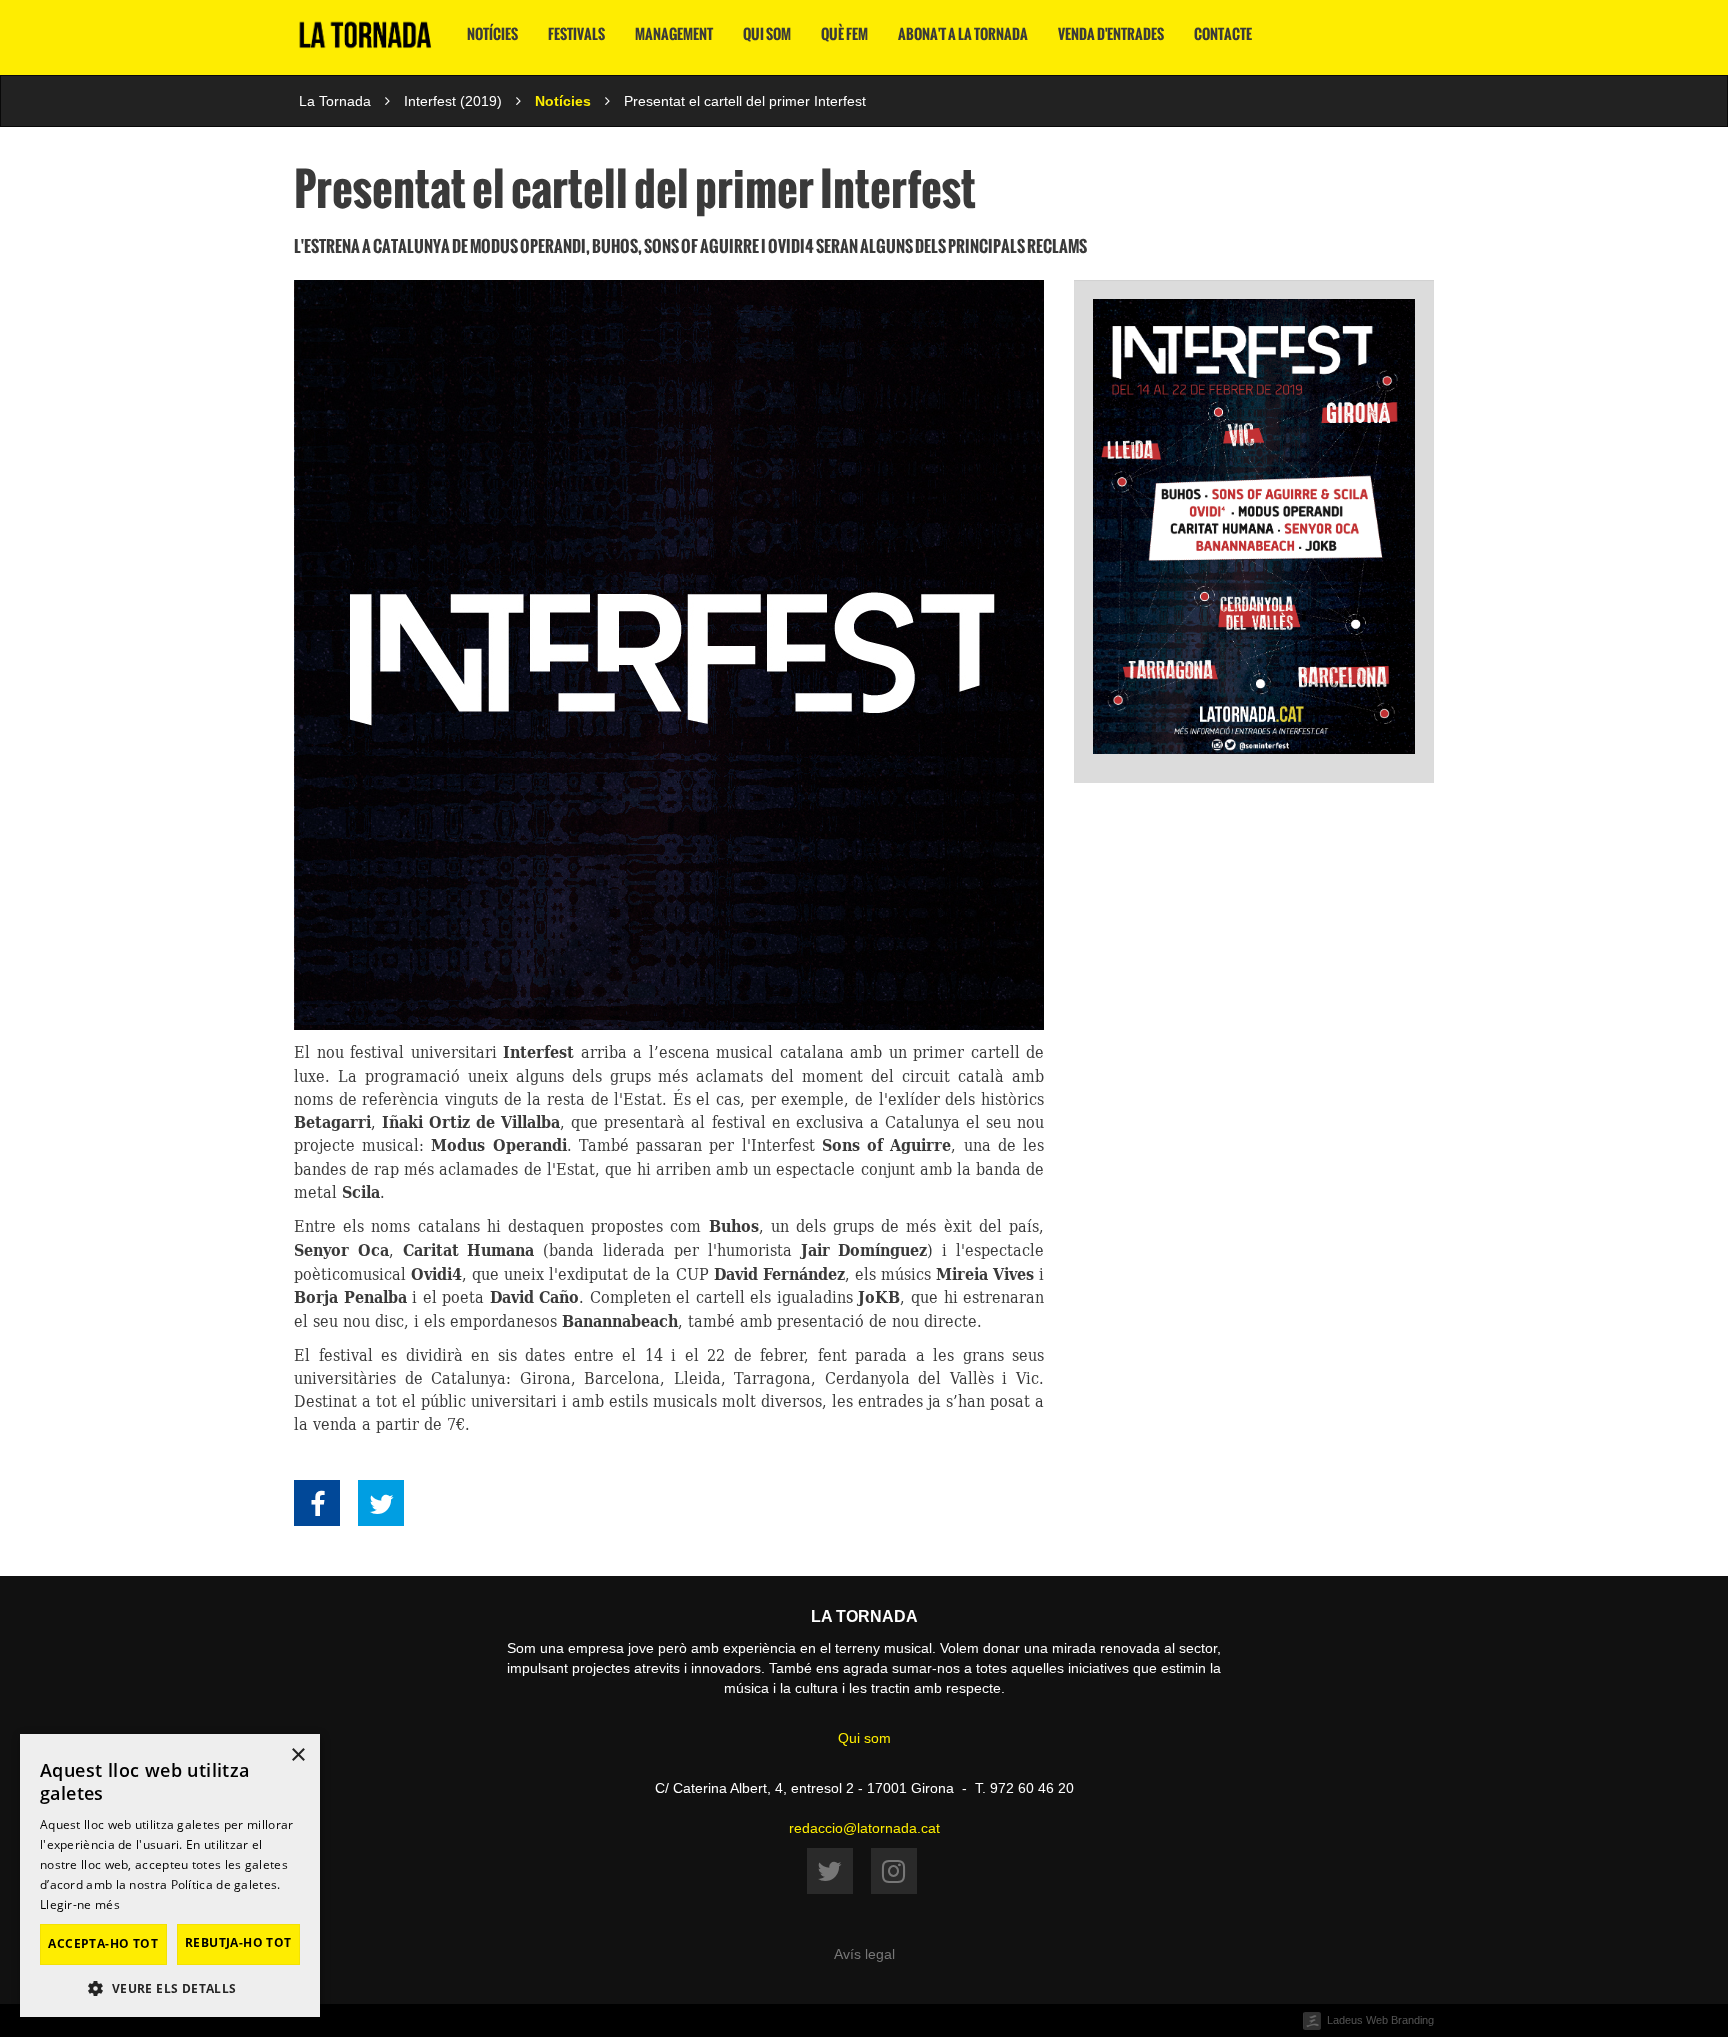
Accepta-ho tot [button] (103, 1943)
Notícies (492, 34)
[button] (170, 1987)
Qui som (767, 34)
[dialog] (170, 1875)
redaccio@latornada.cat (864, 1828)
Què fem (844, 34)
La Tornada (335, 101)
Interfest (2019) (453, 101)
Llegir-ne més (80, 1904)
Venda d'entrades (1111, 34)
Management (674, 34)
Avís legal (864, 1954)
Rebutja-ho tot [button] (238, 1942)
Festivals (576, 34)
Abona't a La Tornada (963, 34)
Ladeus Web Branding (1380, 2020)
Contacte (1223, 34)
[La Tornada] (365, 42)
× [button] (297, 1755)
